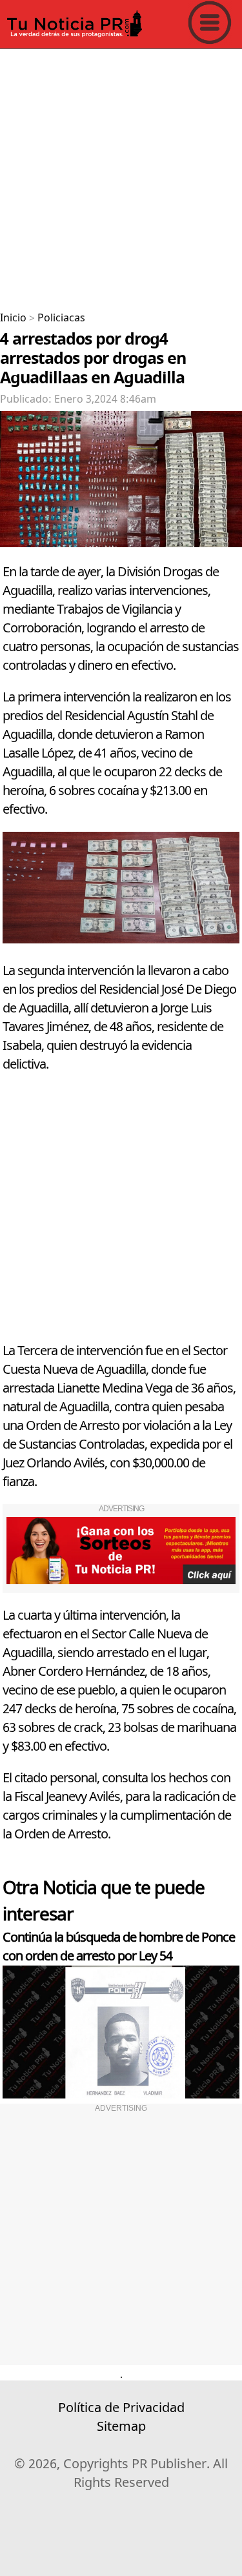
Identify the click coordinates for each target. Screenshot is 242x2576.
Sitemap (121, 2427)
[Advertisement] (121, 175)
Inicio (13, 318)
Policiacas (61, 318)
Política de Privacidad (121, 2408)
